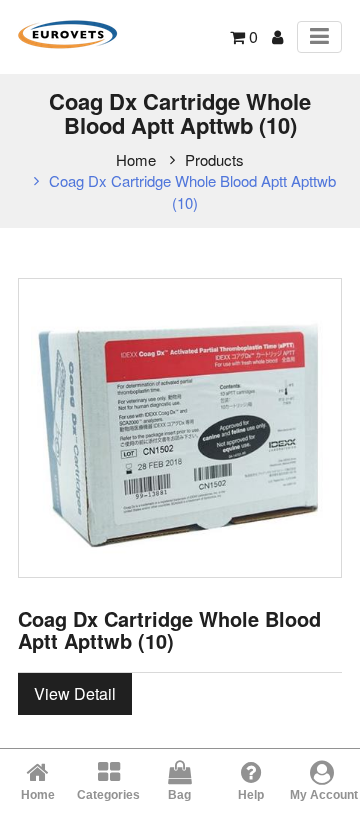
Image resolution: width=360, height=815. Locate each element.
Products (214, 159)
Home (136, 159)
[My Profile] (277, 36)
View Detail (75, 693)
